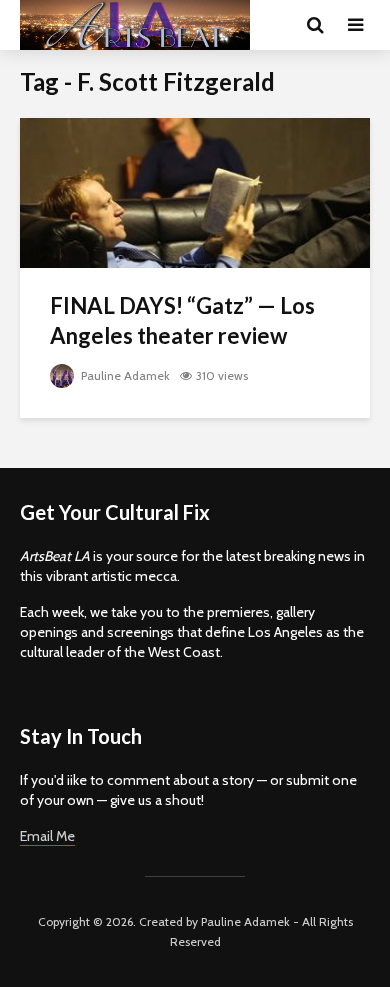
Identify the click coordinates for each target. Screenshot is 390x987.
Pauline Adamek (124, 375)
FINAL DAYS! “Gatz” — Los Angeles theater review (182, 320)
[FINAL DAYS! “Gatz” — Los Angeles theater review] (195, 191)
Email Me (47, 836)
